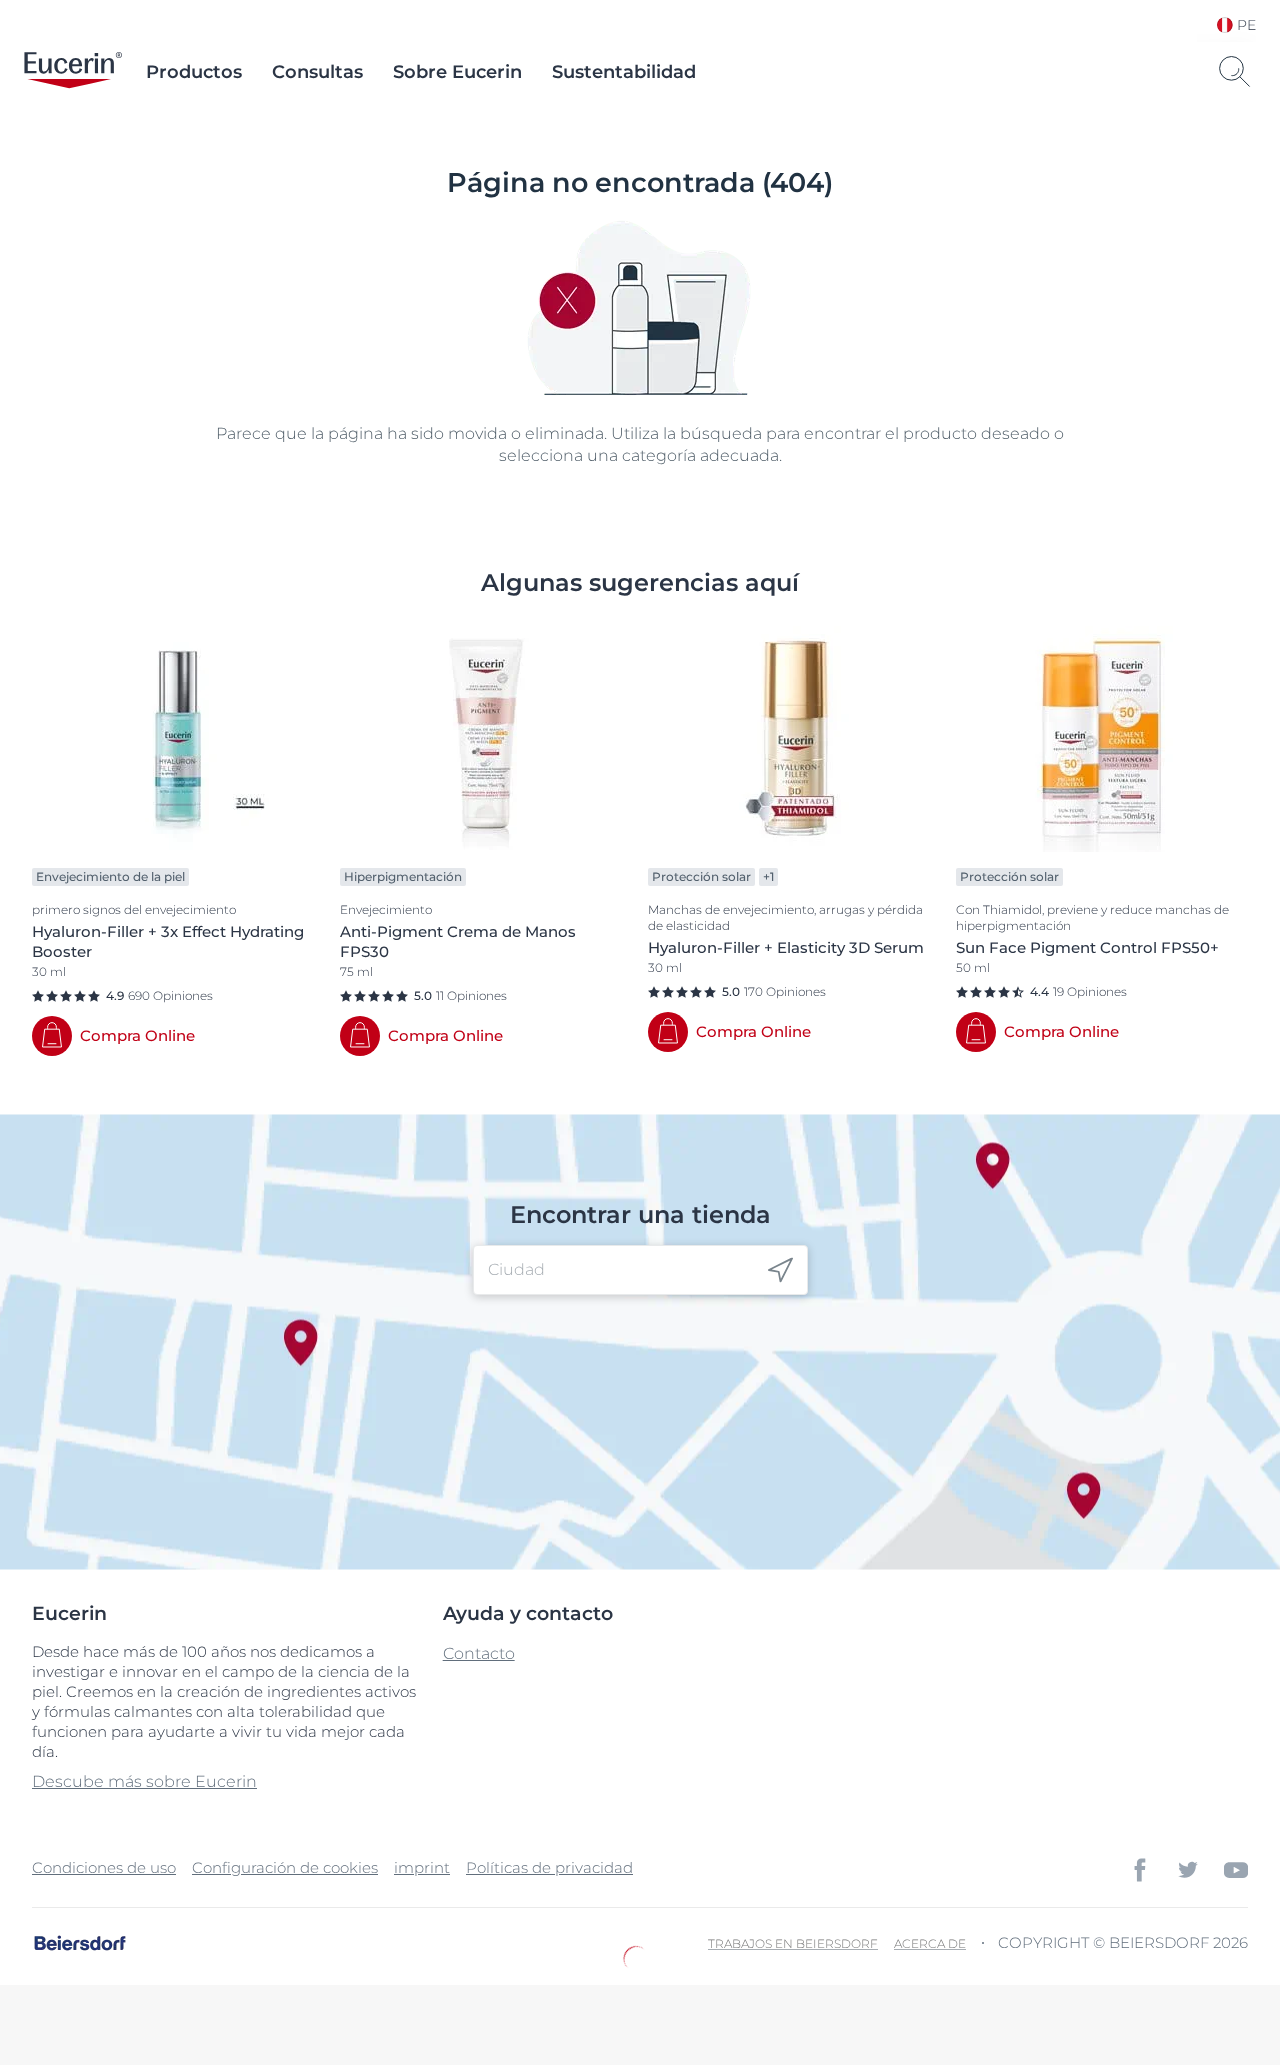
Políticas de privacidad (549, 1867)
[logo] (73, 72)
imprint (422, 1867)
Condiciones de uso (104, 1867)
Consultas (317, 72)
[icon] (780, 1270)
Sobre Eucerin (457, 72)
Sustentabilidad (624, 72)
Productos (194, 72)
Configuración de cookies (285, 1867)
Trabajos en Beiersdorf (793, 1943)
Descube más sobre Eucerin (144, 1781)
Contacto (479, 1653)
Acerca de (930, 1943)
